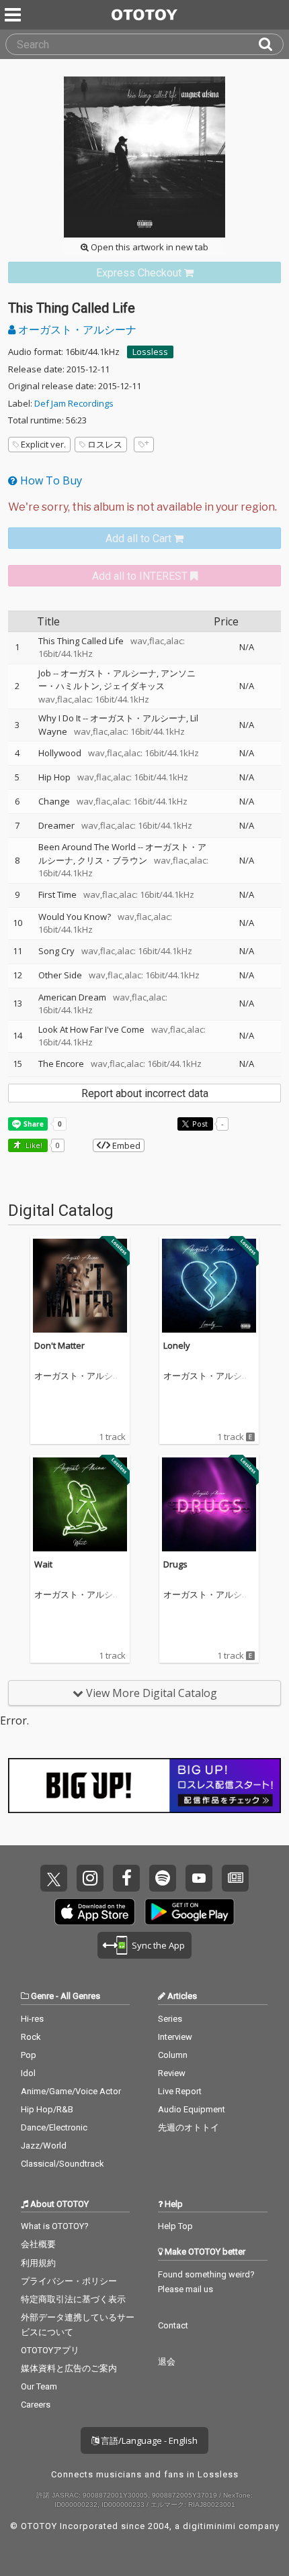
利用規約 (38, 2263)
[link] (144, 273)
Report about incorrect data (145, 1093)
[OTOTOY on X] (54, 1878)
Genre (42, 1996)
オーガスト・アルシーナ (76, 329)
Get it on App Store (95, 1912)
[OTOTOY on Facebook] (126, 1878)
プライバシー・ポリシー (69, 2281)
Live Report (180, 2091)
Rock (31, 2037)
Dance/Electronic (54, 2127)
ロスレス (105, 444)
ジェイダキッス (134, 686)
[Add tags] (144, 445)
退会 (167, 2362)
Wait (43, 1564)
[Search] (271, 44)
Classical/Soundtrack (63, 2164)
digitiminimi (209, 2526)
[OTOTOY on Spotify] (163, 1878)
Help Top (175, 2226)
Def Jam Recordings (74, 403)
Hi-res (32, 2019)
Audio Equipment (192, 2109)
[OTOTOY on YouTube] (199, 1878)
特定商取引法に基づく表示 (73, 2299)
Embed (125, 1145)
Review (172, 2073)
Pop (29, 2055)
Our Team (39, 2386)
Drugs (175, 1564)
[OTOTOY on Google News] (235, 1878)
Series (170, 2019)
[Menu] (14, 15)
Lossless (150, 352)
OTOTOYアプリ (50, 2350)
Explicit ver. (43, 444)
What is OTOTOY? (55, 2226)
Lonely (177, 1345)
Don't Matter (59, 1345)
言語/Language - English (148, 2440)
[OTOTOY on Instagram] (90, 1878)
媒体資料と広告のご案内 (69, 2368)
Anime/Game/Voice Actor (71, 2091)
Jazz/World (44, 2146)
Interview (175, 2037)
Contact (173, 2325)
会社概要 (38, 2244)
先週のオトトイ (189, 2127)
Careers (36, 2405)
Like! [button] (33, 1145)
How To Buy (50, 480)
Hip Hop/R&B (47, 2109)
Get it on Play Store (190, 1912)
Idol (28, 2073)
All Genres (80, 1996)
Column (173, 2055)
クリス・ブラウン (112, 860)
